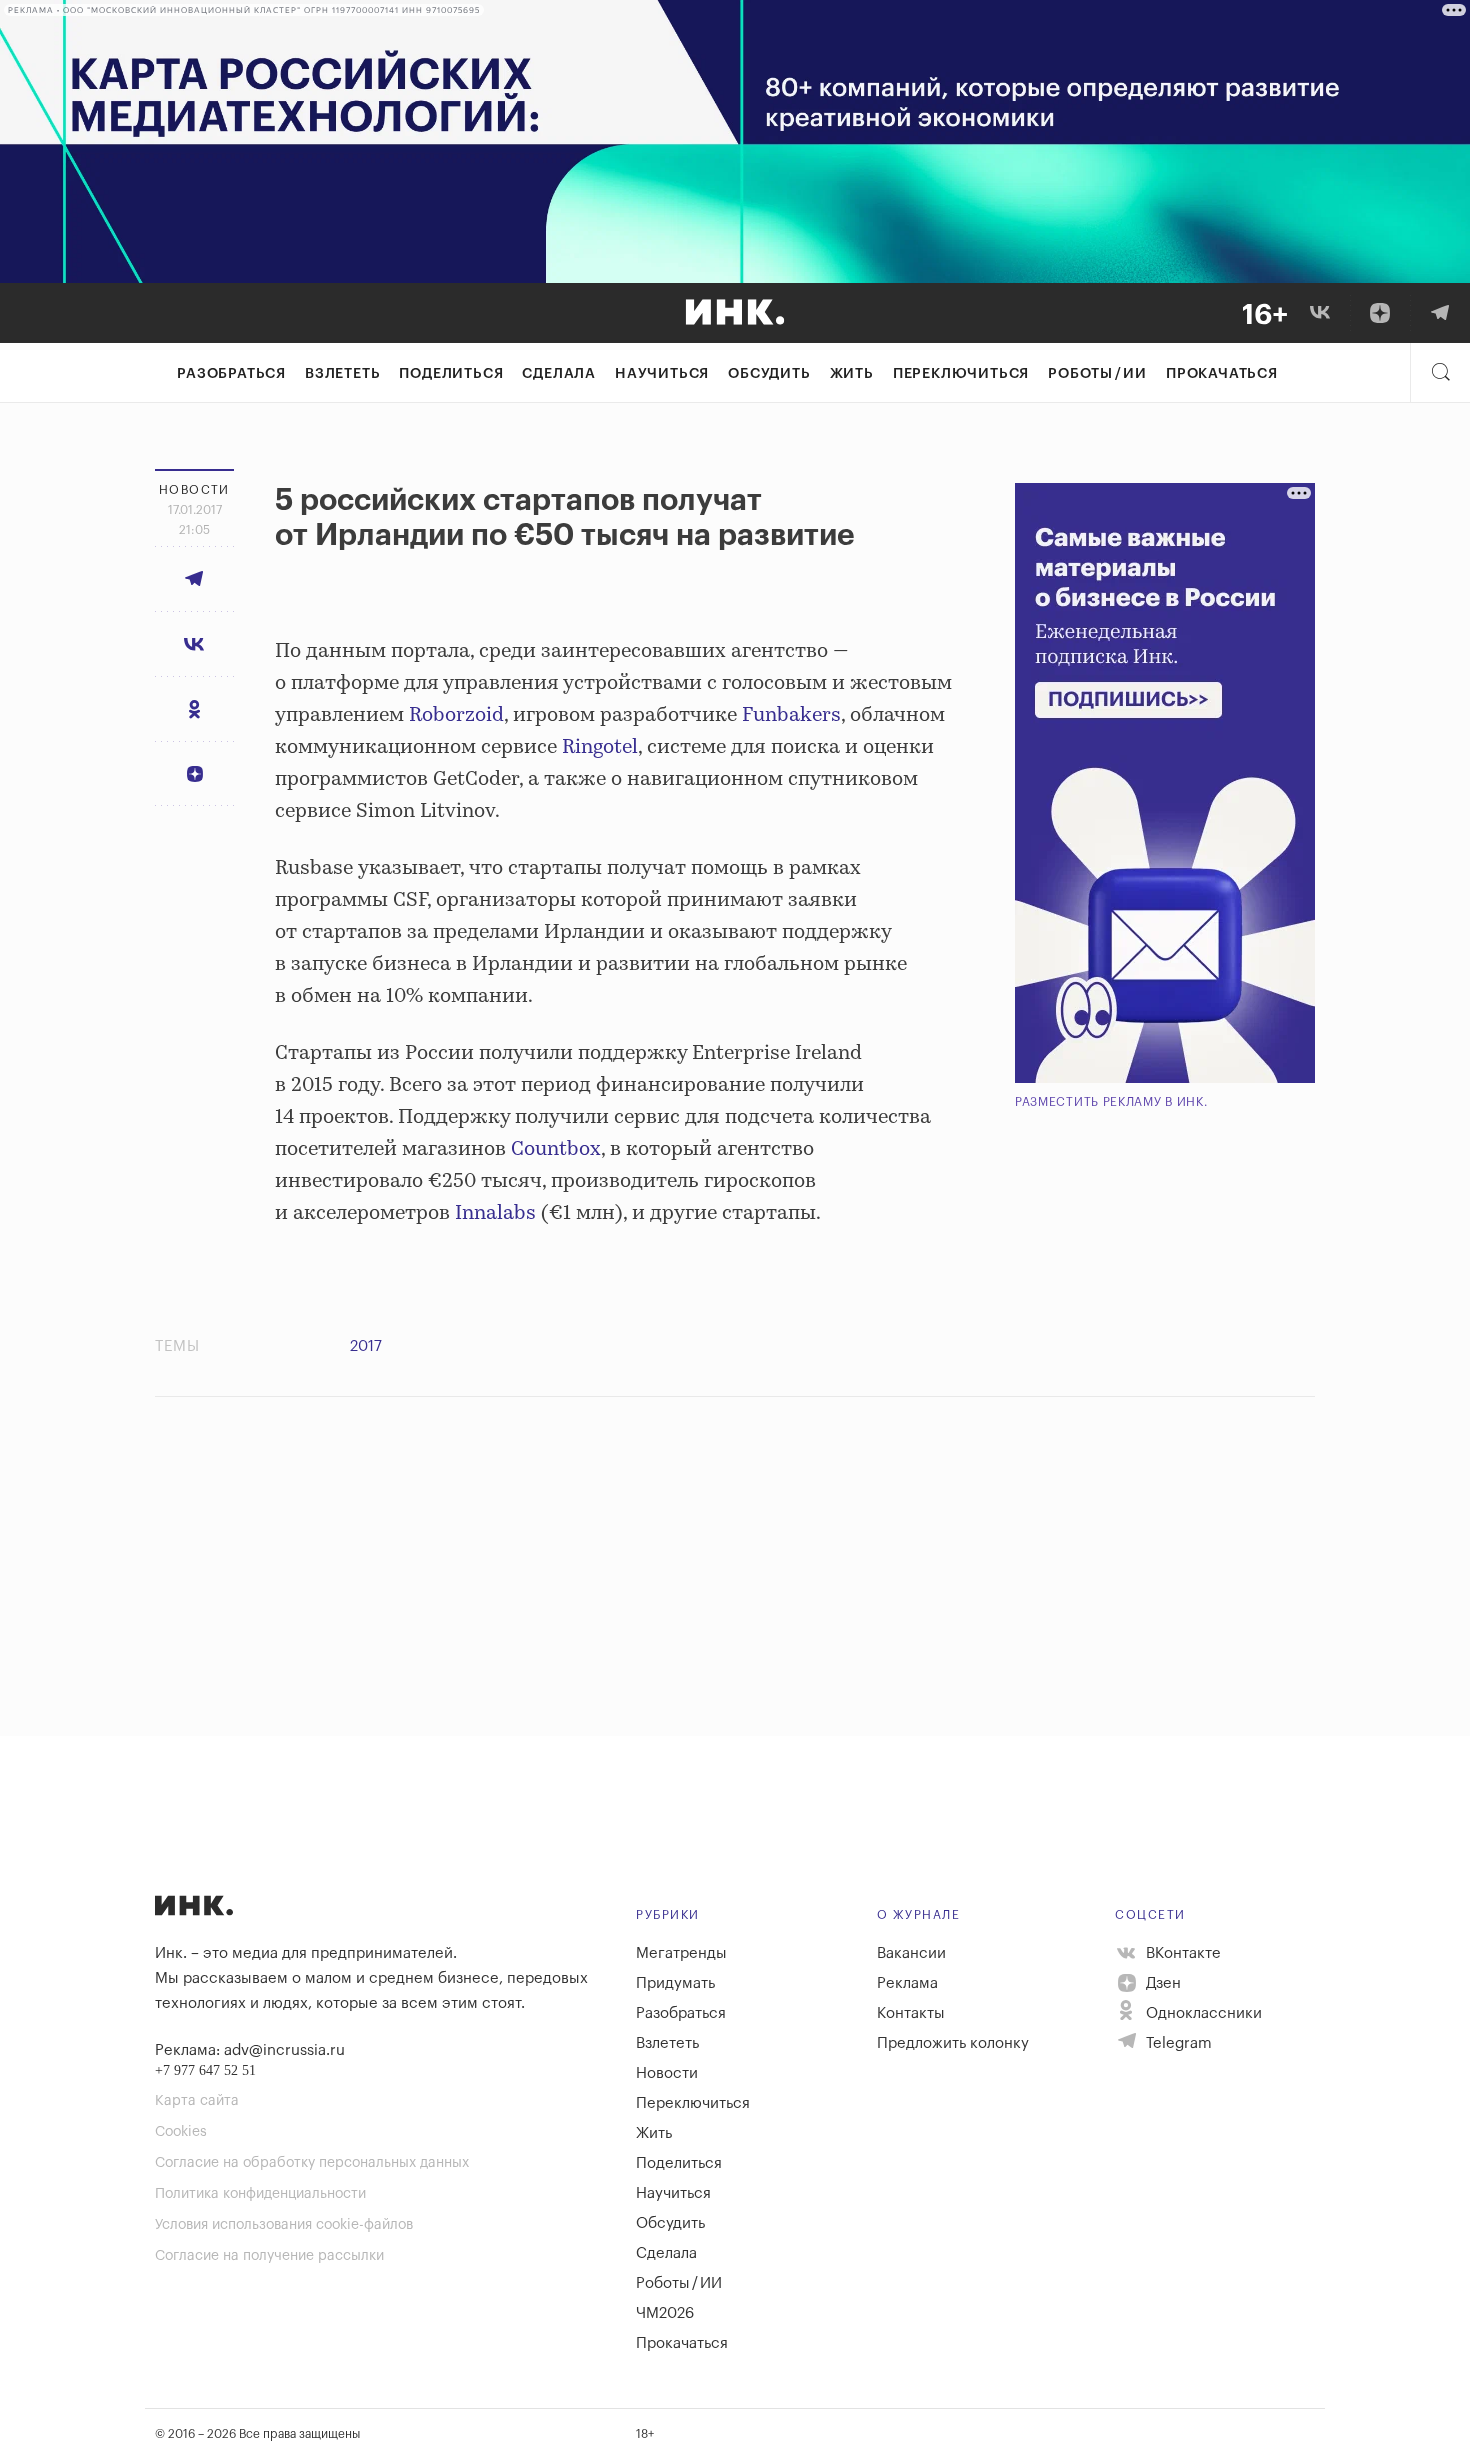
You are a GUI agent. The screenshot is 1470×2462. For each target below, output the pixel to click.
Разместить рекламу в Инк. (1111, 1102)
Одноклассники (1202, 2013)
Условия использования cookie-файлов (284, 2225)
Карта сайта (197, 2101)
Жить (852, 374)
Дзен (1161, 1983)
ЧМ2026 (665, 2313)
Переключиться (961, 374)
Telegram (1177, 2043)
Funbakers (791, 715)
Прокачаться (1222, 374)
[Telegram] (1440, 313)
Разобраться (231, 374)
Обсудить (769, 374)
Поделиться (451, 374)
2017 (366, 1346)
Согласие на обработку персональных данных (312, 2163)
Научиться (662, 374)
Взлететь (342, 374)
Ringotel (600, 747)
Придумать (675, 1983)
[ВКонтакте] (1320, 313)
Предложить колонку (953, 2043)
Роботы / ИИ (1097, 374)
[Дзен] (1380, 313)
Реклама (907, 1983)
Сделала (559, 374)
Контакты (911, 2013)
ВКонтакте (1181, 1953)
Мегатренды (681, 1953)
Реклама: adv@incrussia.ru (250, 2050)
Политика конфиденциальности (260, 2194)
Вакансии (911, 1953)
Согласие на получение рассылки (269, 2256)
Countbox (556, 1149)
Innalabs (495, 1213)
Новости (667, 2073)
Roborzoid (456, 715)
